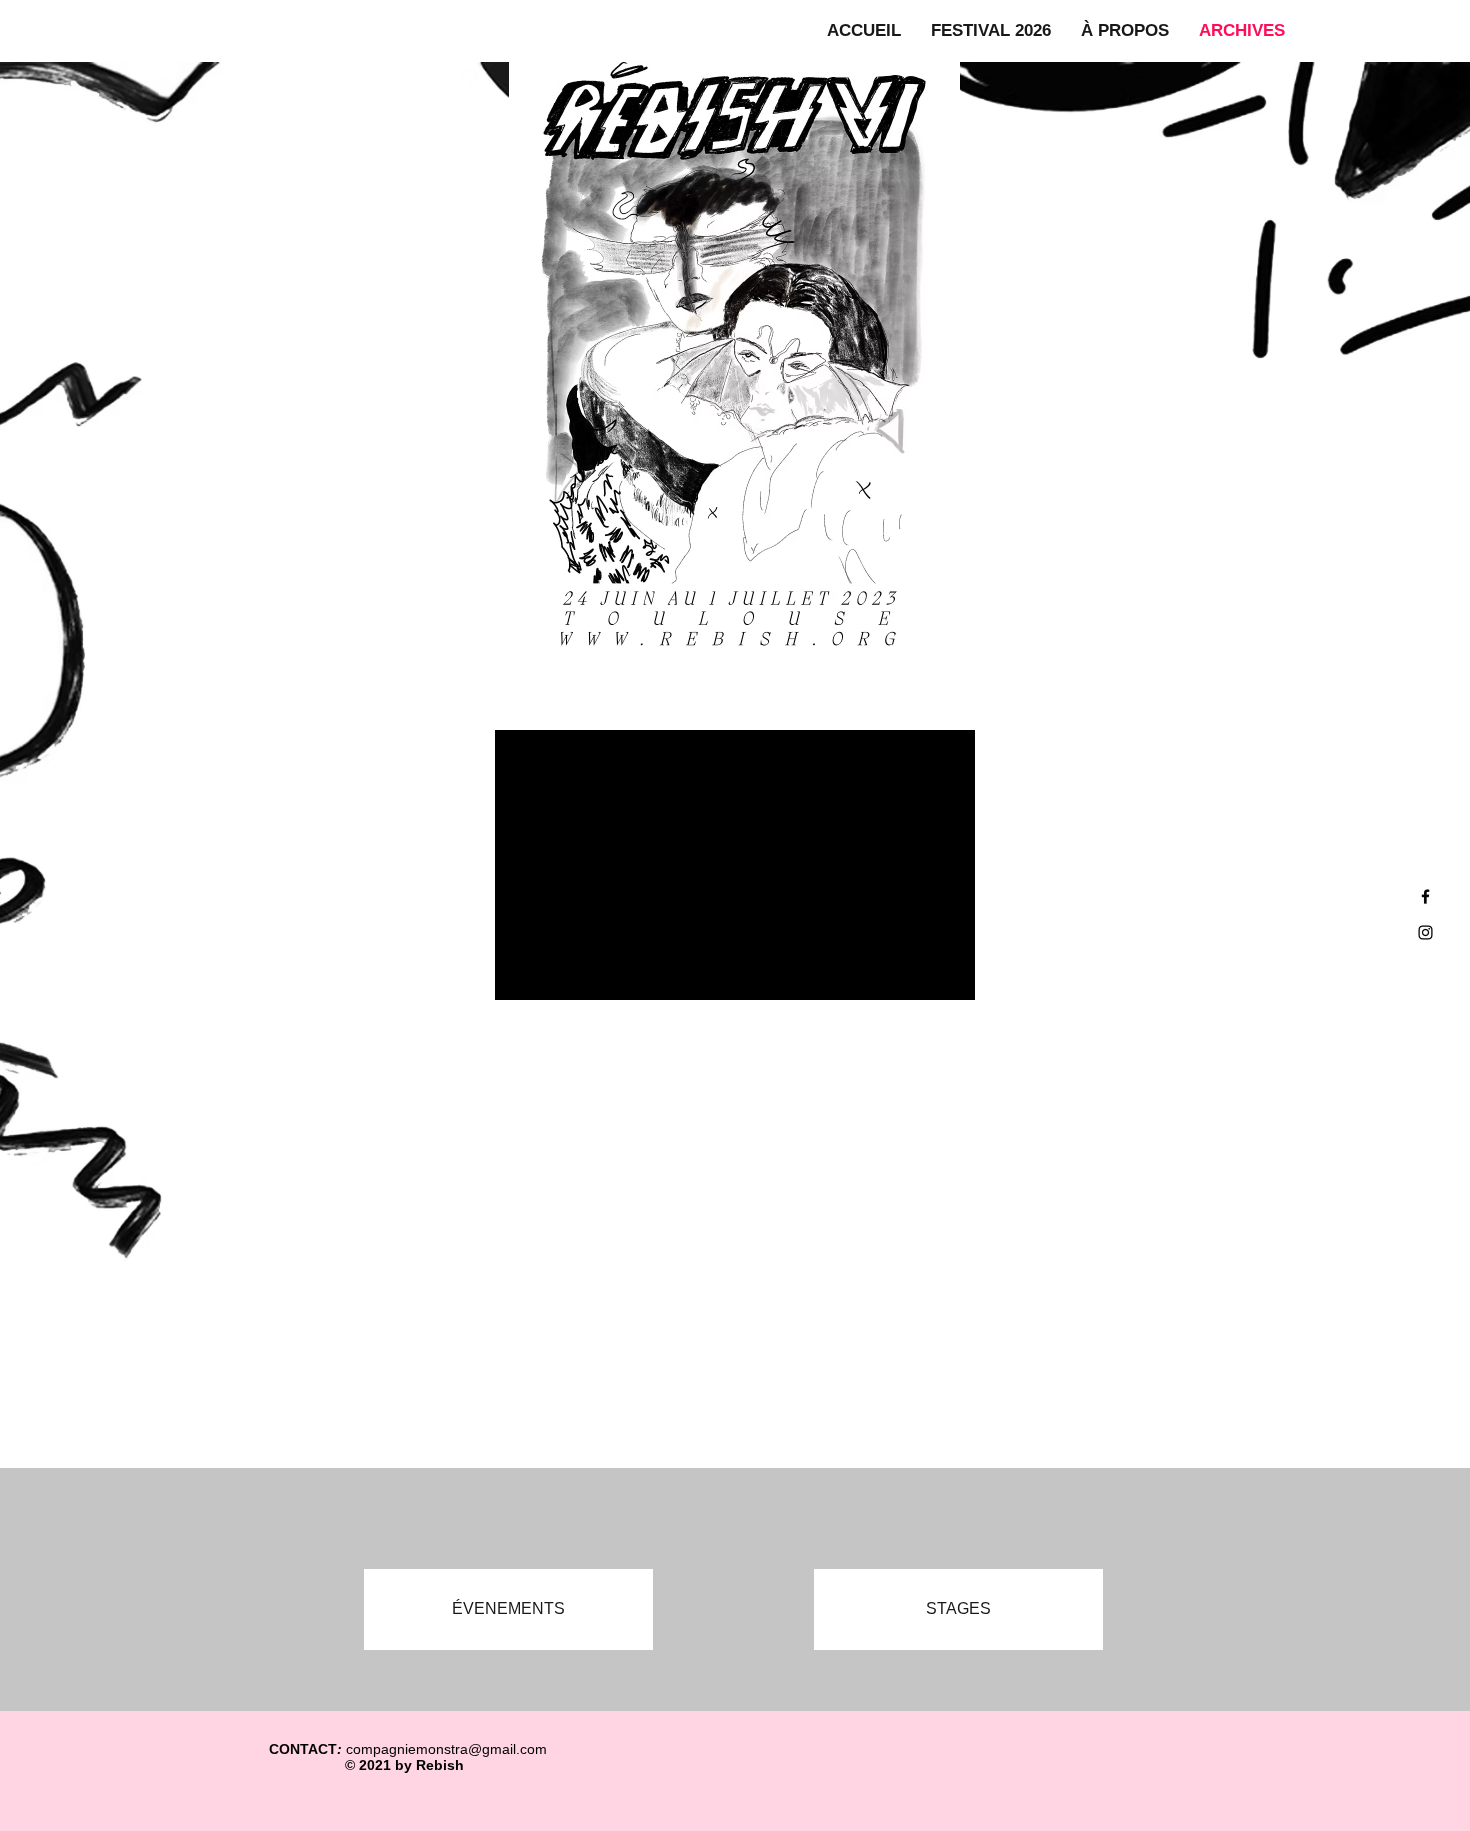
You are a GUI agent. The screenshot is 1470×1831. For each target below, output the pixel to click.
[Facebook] (1425, 896)
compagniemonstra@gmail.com (446, 1749)
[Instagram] (1425, 932)
